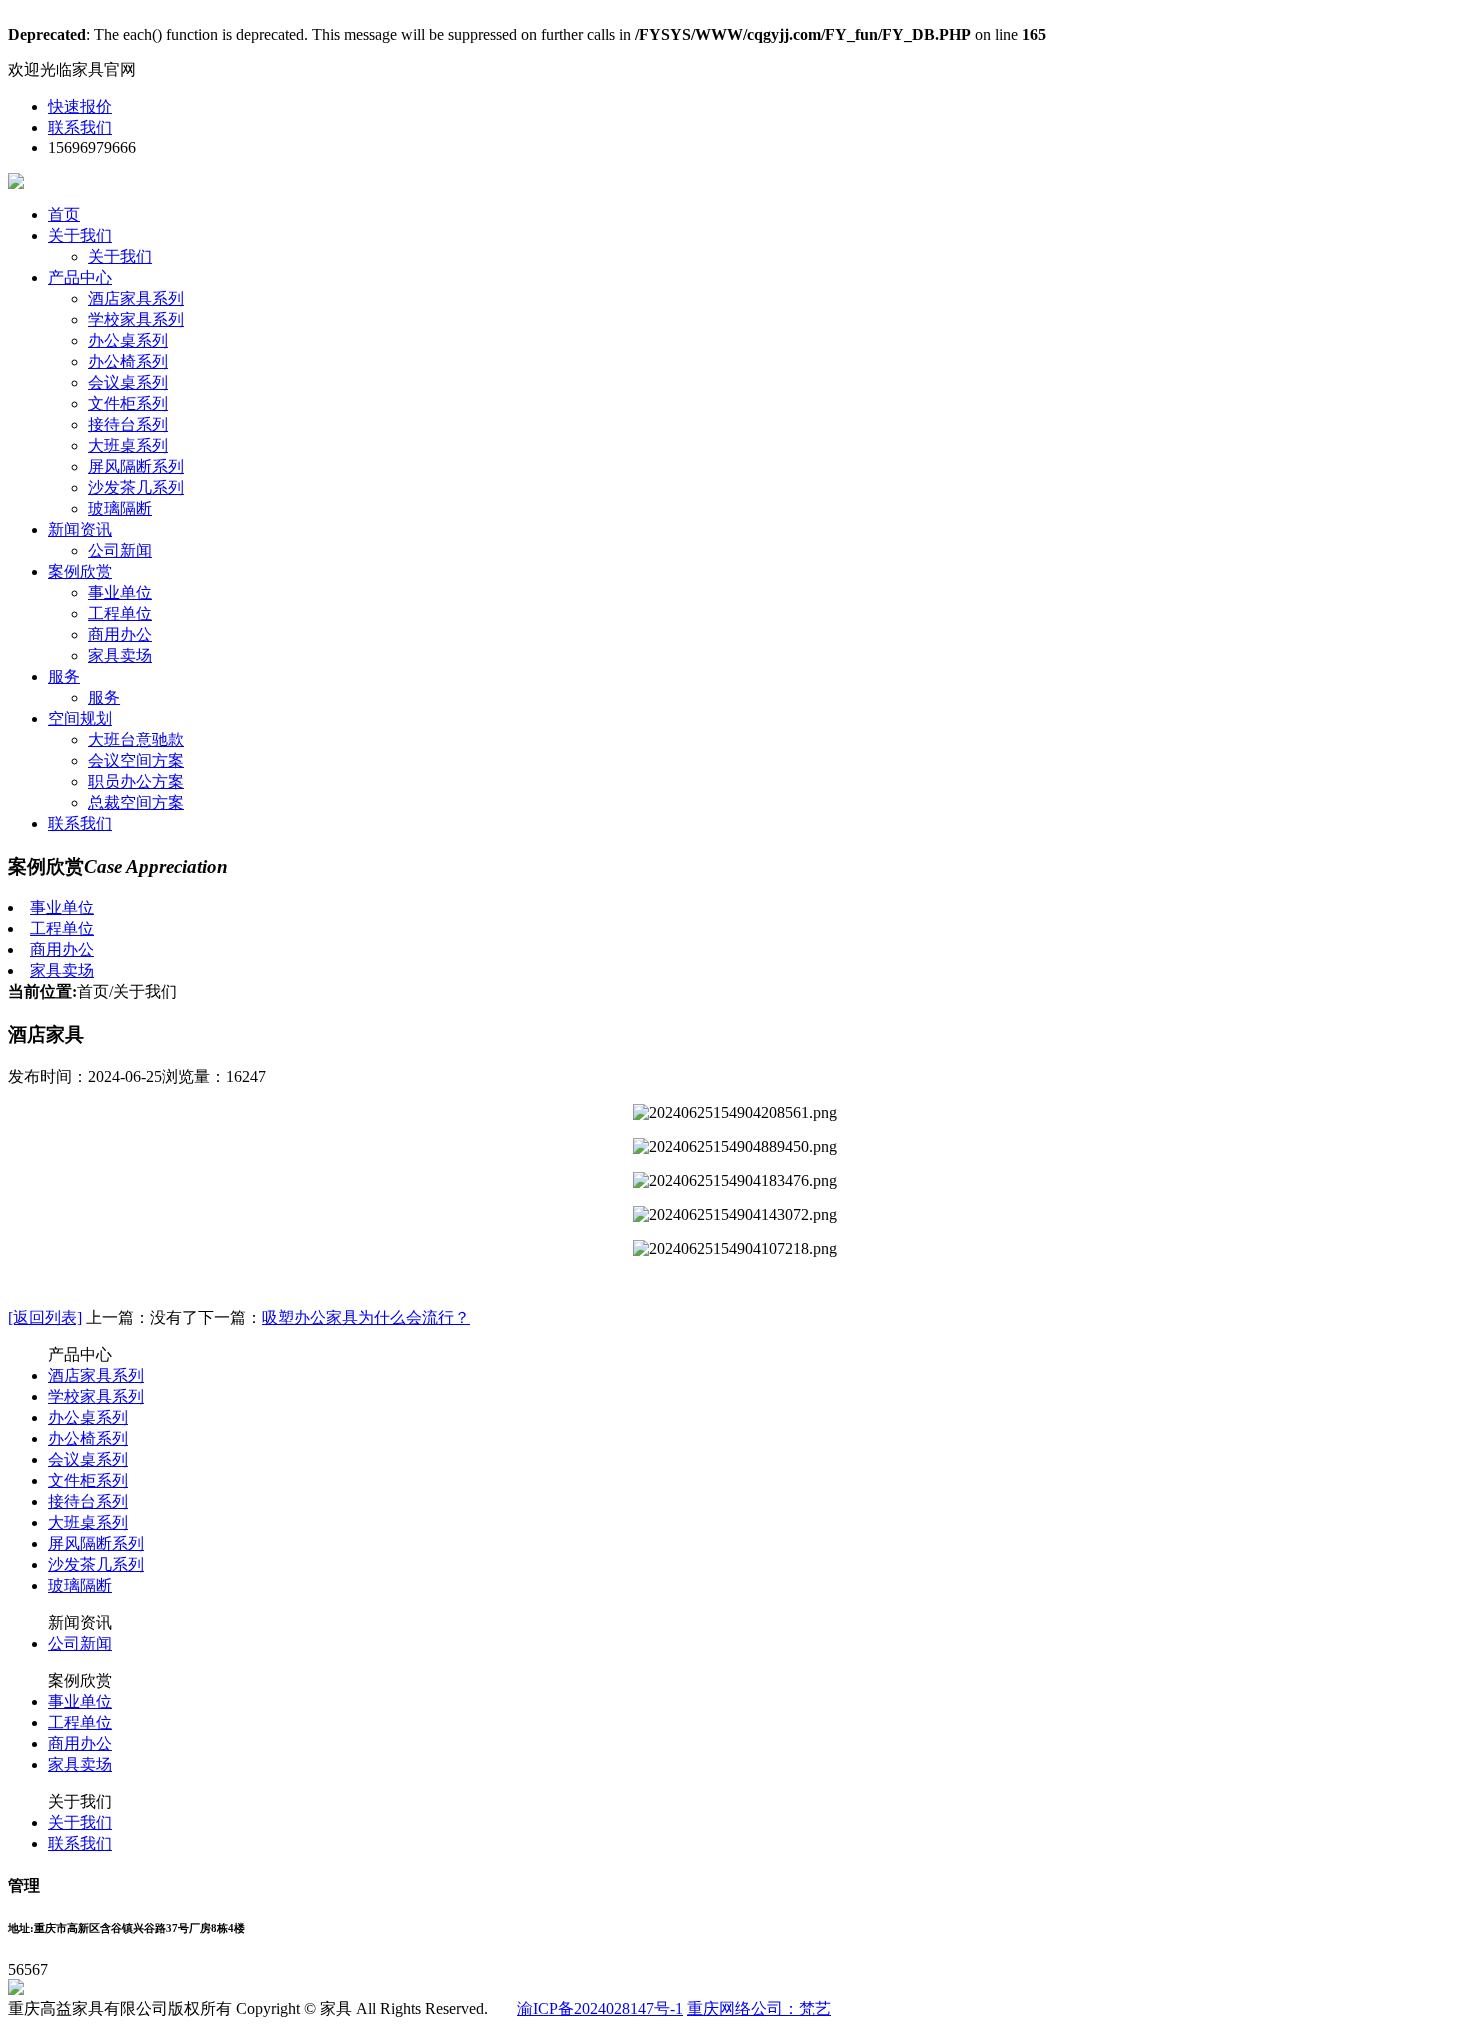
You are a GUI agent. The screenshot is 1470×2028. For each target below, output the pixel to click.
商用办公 (120, 634)
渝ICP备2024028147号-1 (600, 2008)
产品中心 (80, 277)
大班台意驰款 (136, 739)
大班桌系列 (128, 445)
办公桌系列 (128, 340)
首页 (64, 214)
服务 (64, 676)
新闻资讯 (80, 529)
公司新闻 (120, 550)
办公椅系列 (128, 361)
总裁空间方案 (136, 802)
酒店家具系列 (136, 298)
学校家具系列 (136, 319)
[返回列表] (45, 1317)
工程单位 (120, 613)
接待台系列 (128, 424)
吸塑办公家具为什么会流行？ (366, 1317)
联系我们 (80, 127)
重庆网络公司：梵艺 (759, 2008)
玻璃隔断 (120, 508)
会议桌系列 (128, 382)
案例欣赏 (80, 571)
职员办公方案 (136, 781)
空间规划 (80, 718)
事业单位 (120, 592)
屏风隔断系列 (136, 466)
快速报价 (80, 106)
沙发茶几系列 (136, 487)
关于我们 (80, 235)
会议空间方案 (136, 760)
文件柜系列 (128, 403)
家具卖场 (120, 655)
